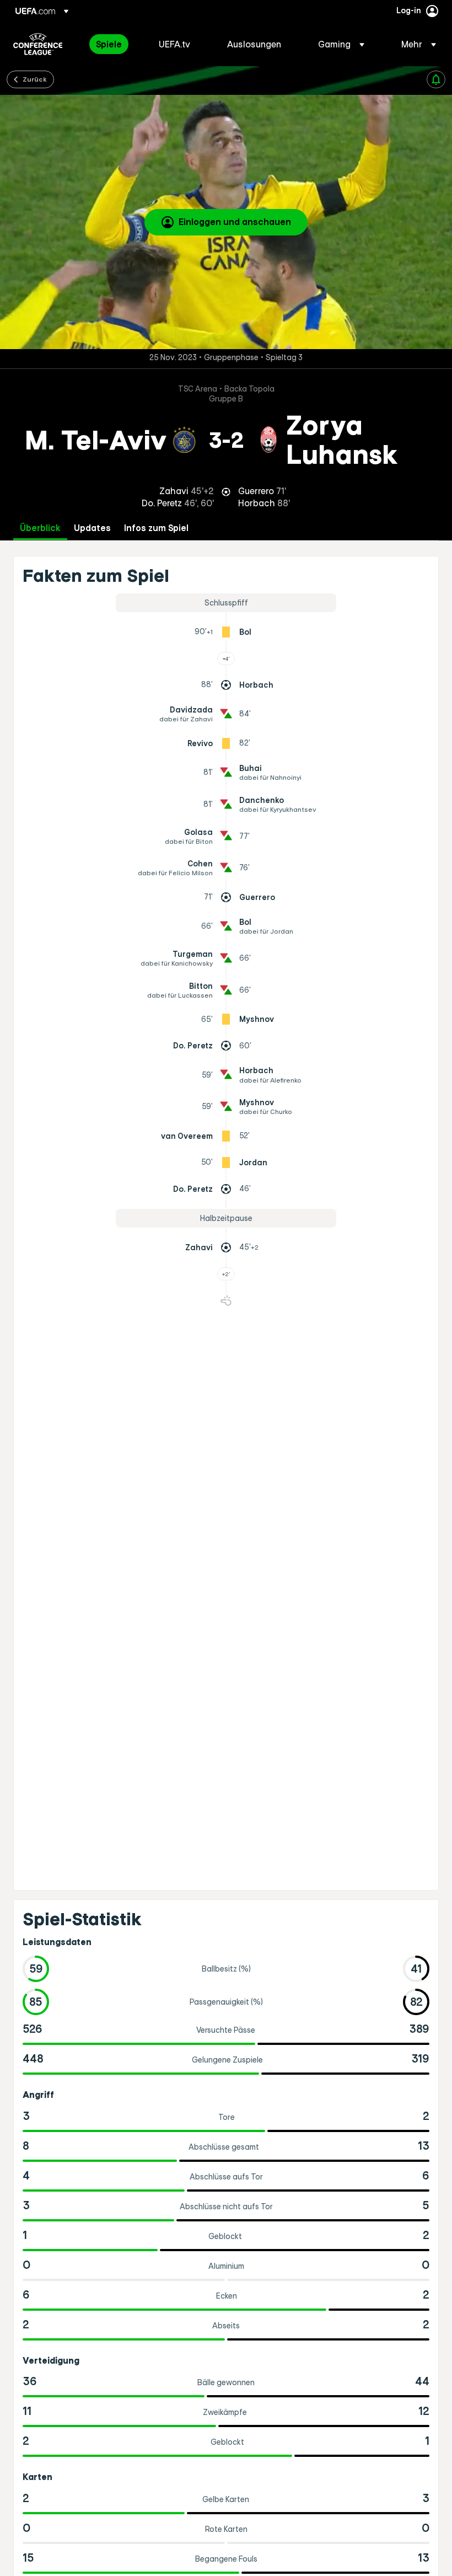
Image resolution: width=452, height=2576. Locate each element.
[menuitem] (114, 44)
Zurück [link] (35, 79)
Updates (92, 528)
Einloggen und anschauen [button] (235, 222)
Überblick (40, 528)
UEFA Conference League (38, 44)
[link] (109, 44)
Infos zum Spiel (156, 528)
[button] (341, 44)
